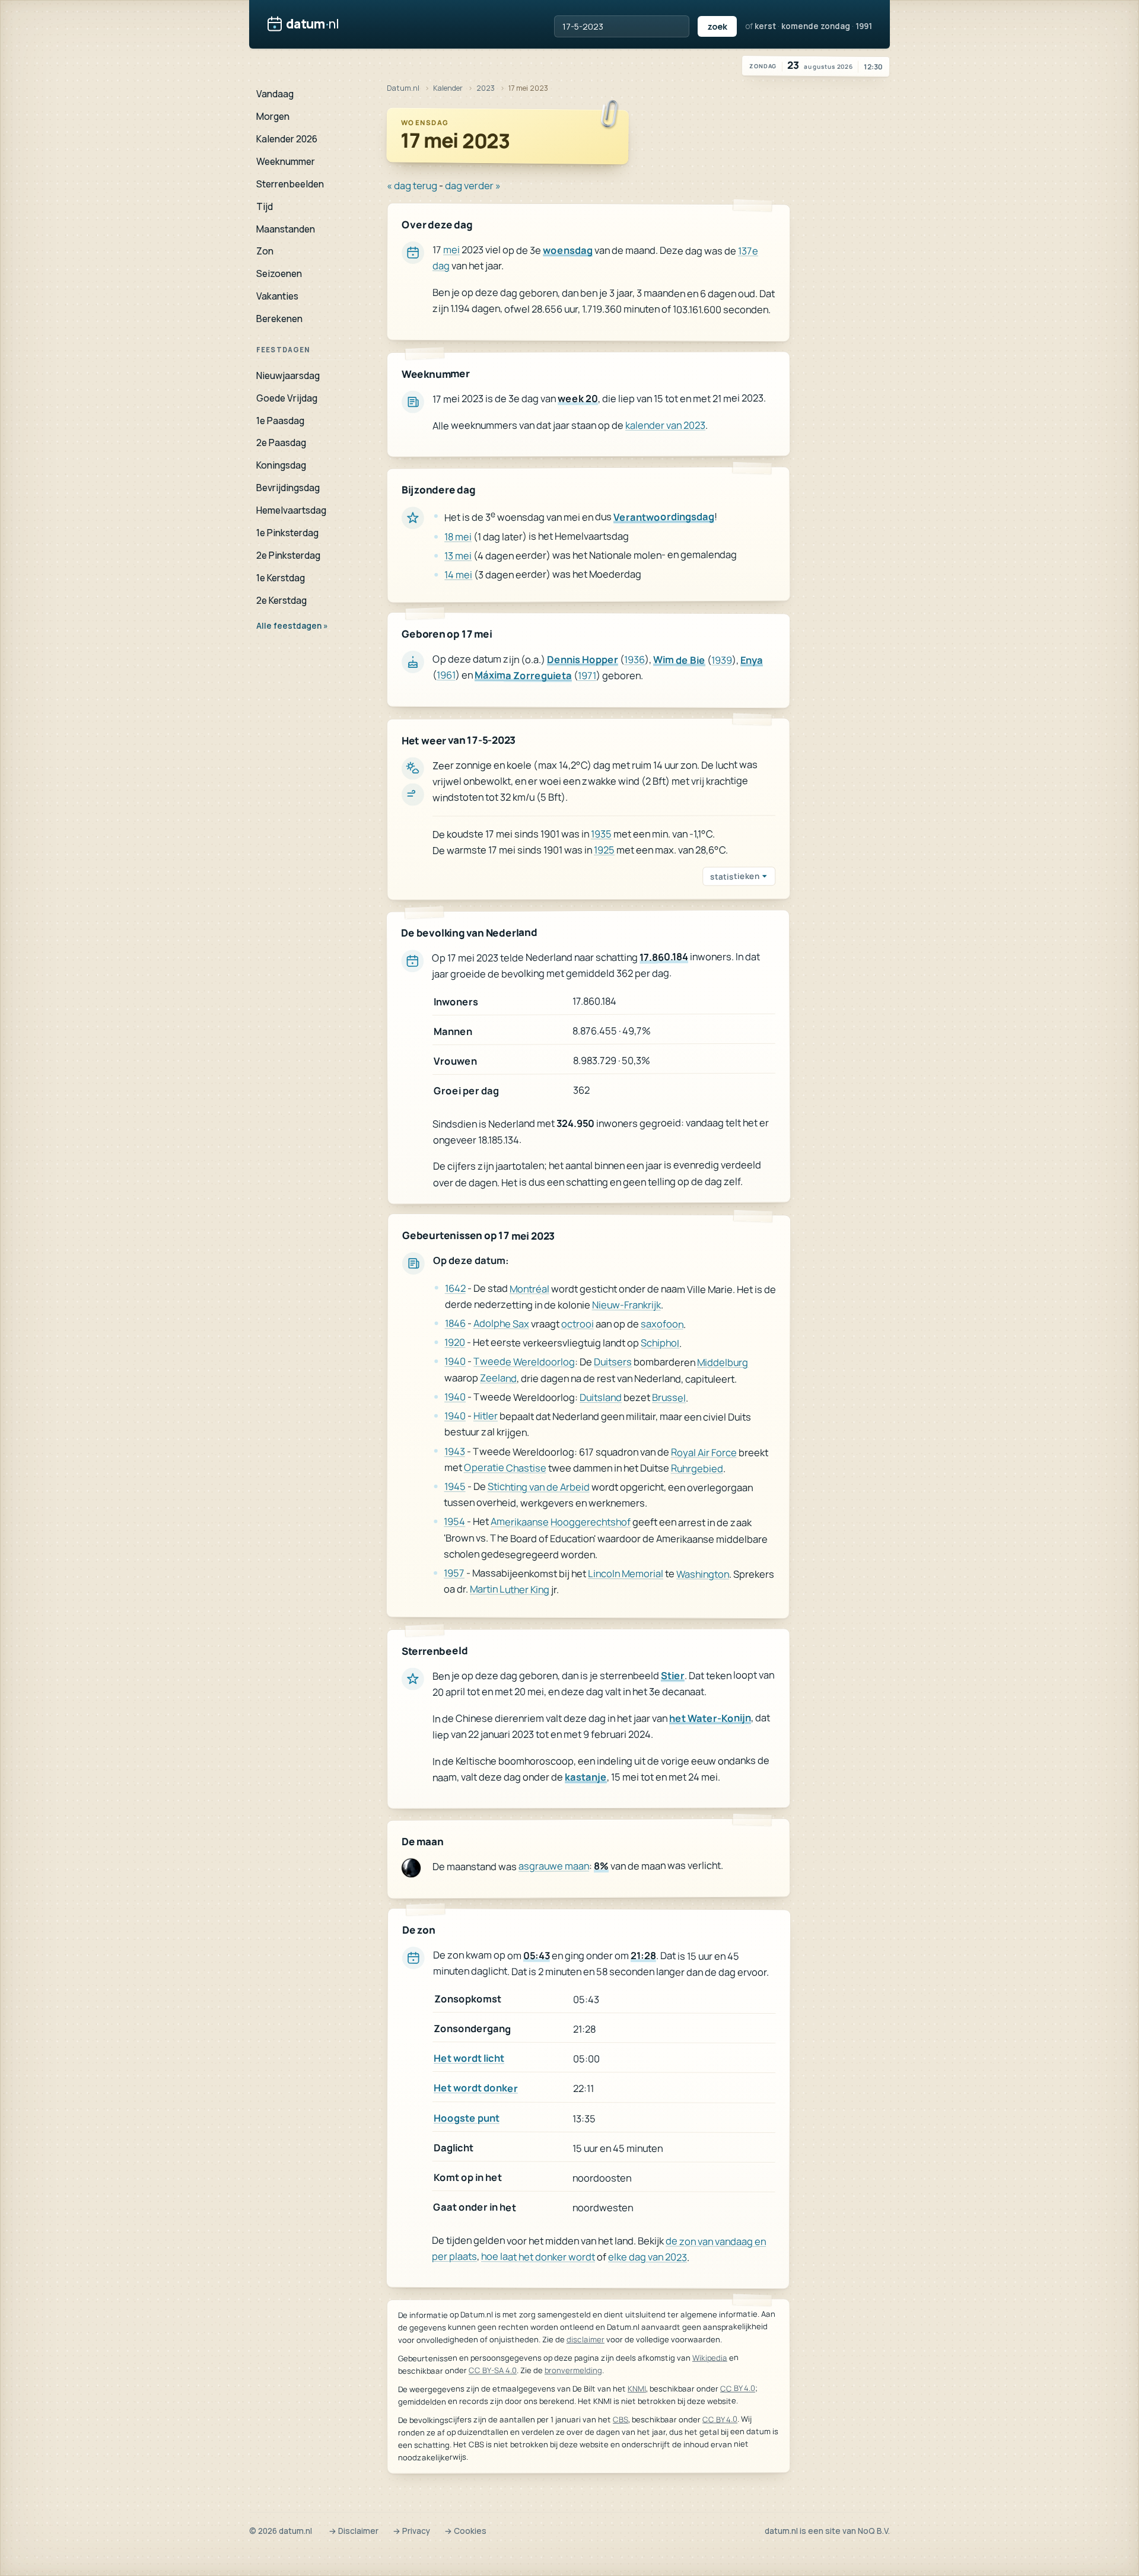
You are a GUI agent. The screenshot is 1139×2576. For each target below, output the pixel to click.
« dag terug (412, 185)
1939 (722, 660)
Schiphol (660, 1343)
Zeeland (498, 1378)
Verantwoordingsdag (664, 516)
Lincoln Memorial (626, 1573)
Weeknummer (286, 161)
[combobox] (622, 26)
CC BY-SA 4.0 (493, 2370)
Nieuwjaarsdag (288, 375)
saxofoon (662, 1324)
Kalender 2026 (287, 139)
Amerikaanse (520, 1522)
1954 (454, 1522)
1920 (455, 1343)
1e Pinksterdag (287, 533)
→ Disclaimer (354, 2531)
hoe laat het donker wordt (538, 2256)
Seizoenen (279, 273)
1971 (587, 675)
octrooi (578, 1324)
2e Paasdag (281, 442)
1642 (455, 1288)
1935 (601, 834)
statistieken (735, 877)
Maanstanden (286, 229)
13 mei (458, 555)
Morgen (273, 116)
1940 (455, 1362)
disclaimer (586, 2339)
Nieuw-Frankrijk (626, 1305)
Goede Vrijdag (287, 398)
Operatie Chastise (505, 1467)
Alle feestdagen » (292, 626)
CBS (621, 2419)
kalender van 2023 (665, 424)
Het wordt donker (476, 2088)
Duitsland (601, 1397)
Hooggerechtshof (591, 1522)
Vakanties (277, 296)
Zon (265, 251)
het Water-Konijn (710, 1717)
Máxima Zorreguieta (523, 676)
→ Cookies (465, 2531)
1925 (604, 850)
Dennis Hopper (583, 659)
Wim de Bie (679, 660)
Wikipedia (710, 2358)
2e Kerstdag (281, 600)
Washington (703, 1574)
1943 (455, 1451)
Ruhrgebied (697, 1468)
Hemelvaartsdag (291, 510)
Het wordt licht (469, 2058)
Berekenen (279, 319)
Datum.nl (403, 88)
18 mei (458, 536)
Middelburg (723, 1362)
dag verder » (473, 185)
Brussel (669, 1398)
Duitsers (613, 1362)
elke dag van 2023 (648, 2257)
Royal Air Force (704, 1452)
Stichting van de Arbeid (539, 1487)
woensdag (568, 250)
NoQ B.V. (874, 2531)
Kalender (448, 88)
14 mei (458, 574)
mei (451, 249)
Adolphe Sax (501, 1324)
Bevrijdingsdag (288, 488)
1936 (634, 659)
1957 (454, 1573)
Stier (673, 1675)
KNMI (637, 2389)
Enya (752, 660)
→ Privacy (411, 2531)
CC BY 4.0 (738, 2389)
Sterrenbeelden (290, 184)
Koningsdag (281, 465)
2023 (486, 88)
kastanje (586, 1777)
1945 (455, 1486)
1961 (446, 675)
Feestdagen (283, 350)
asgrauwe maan (554, 1866)
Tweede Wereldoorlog (524, 1362)
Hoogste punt (467, 2117)
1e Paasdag (280, 421)
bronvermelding (573, 2370)
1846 (455, 1323)
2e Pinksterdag (288, 555)
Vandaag (275, 94)
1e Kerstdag (281, 578)
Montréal (529, 1288)
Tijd (265, 206)
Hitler (486, 1416)
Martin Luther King (510, 1589)
